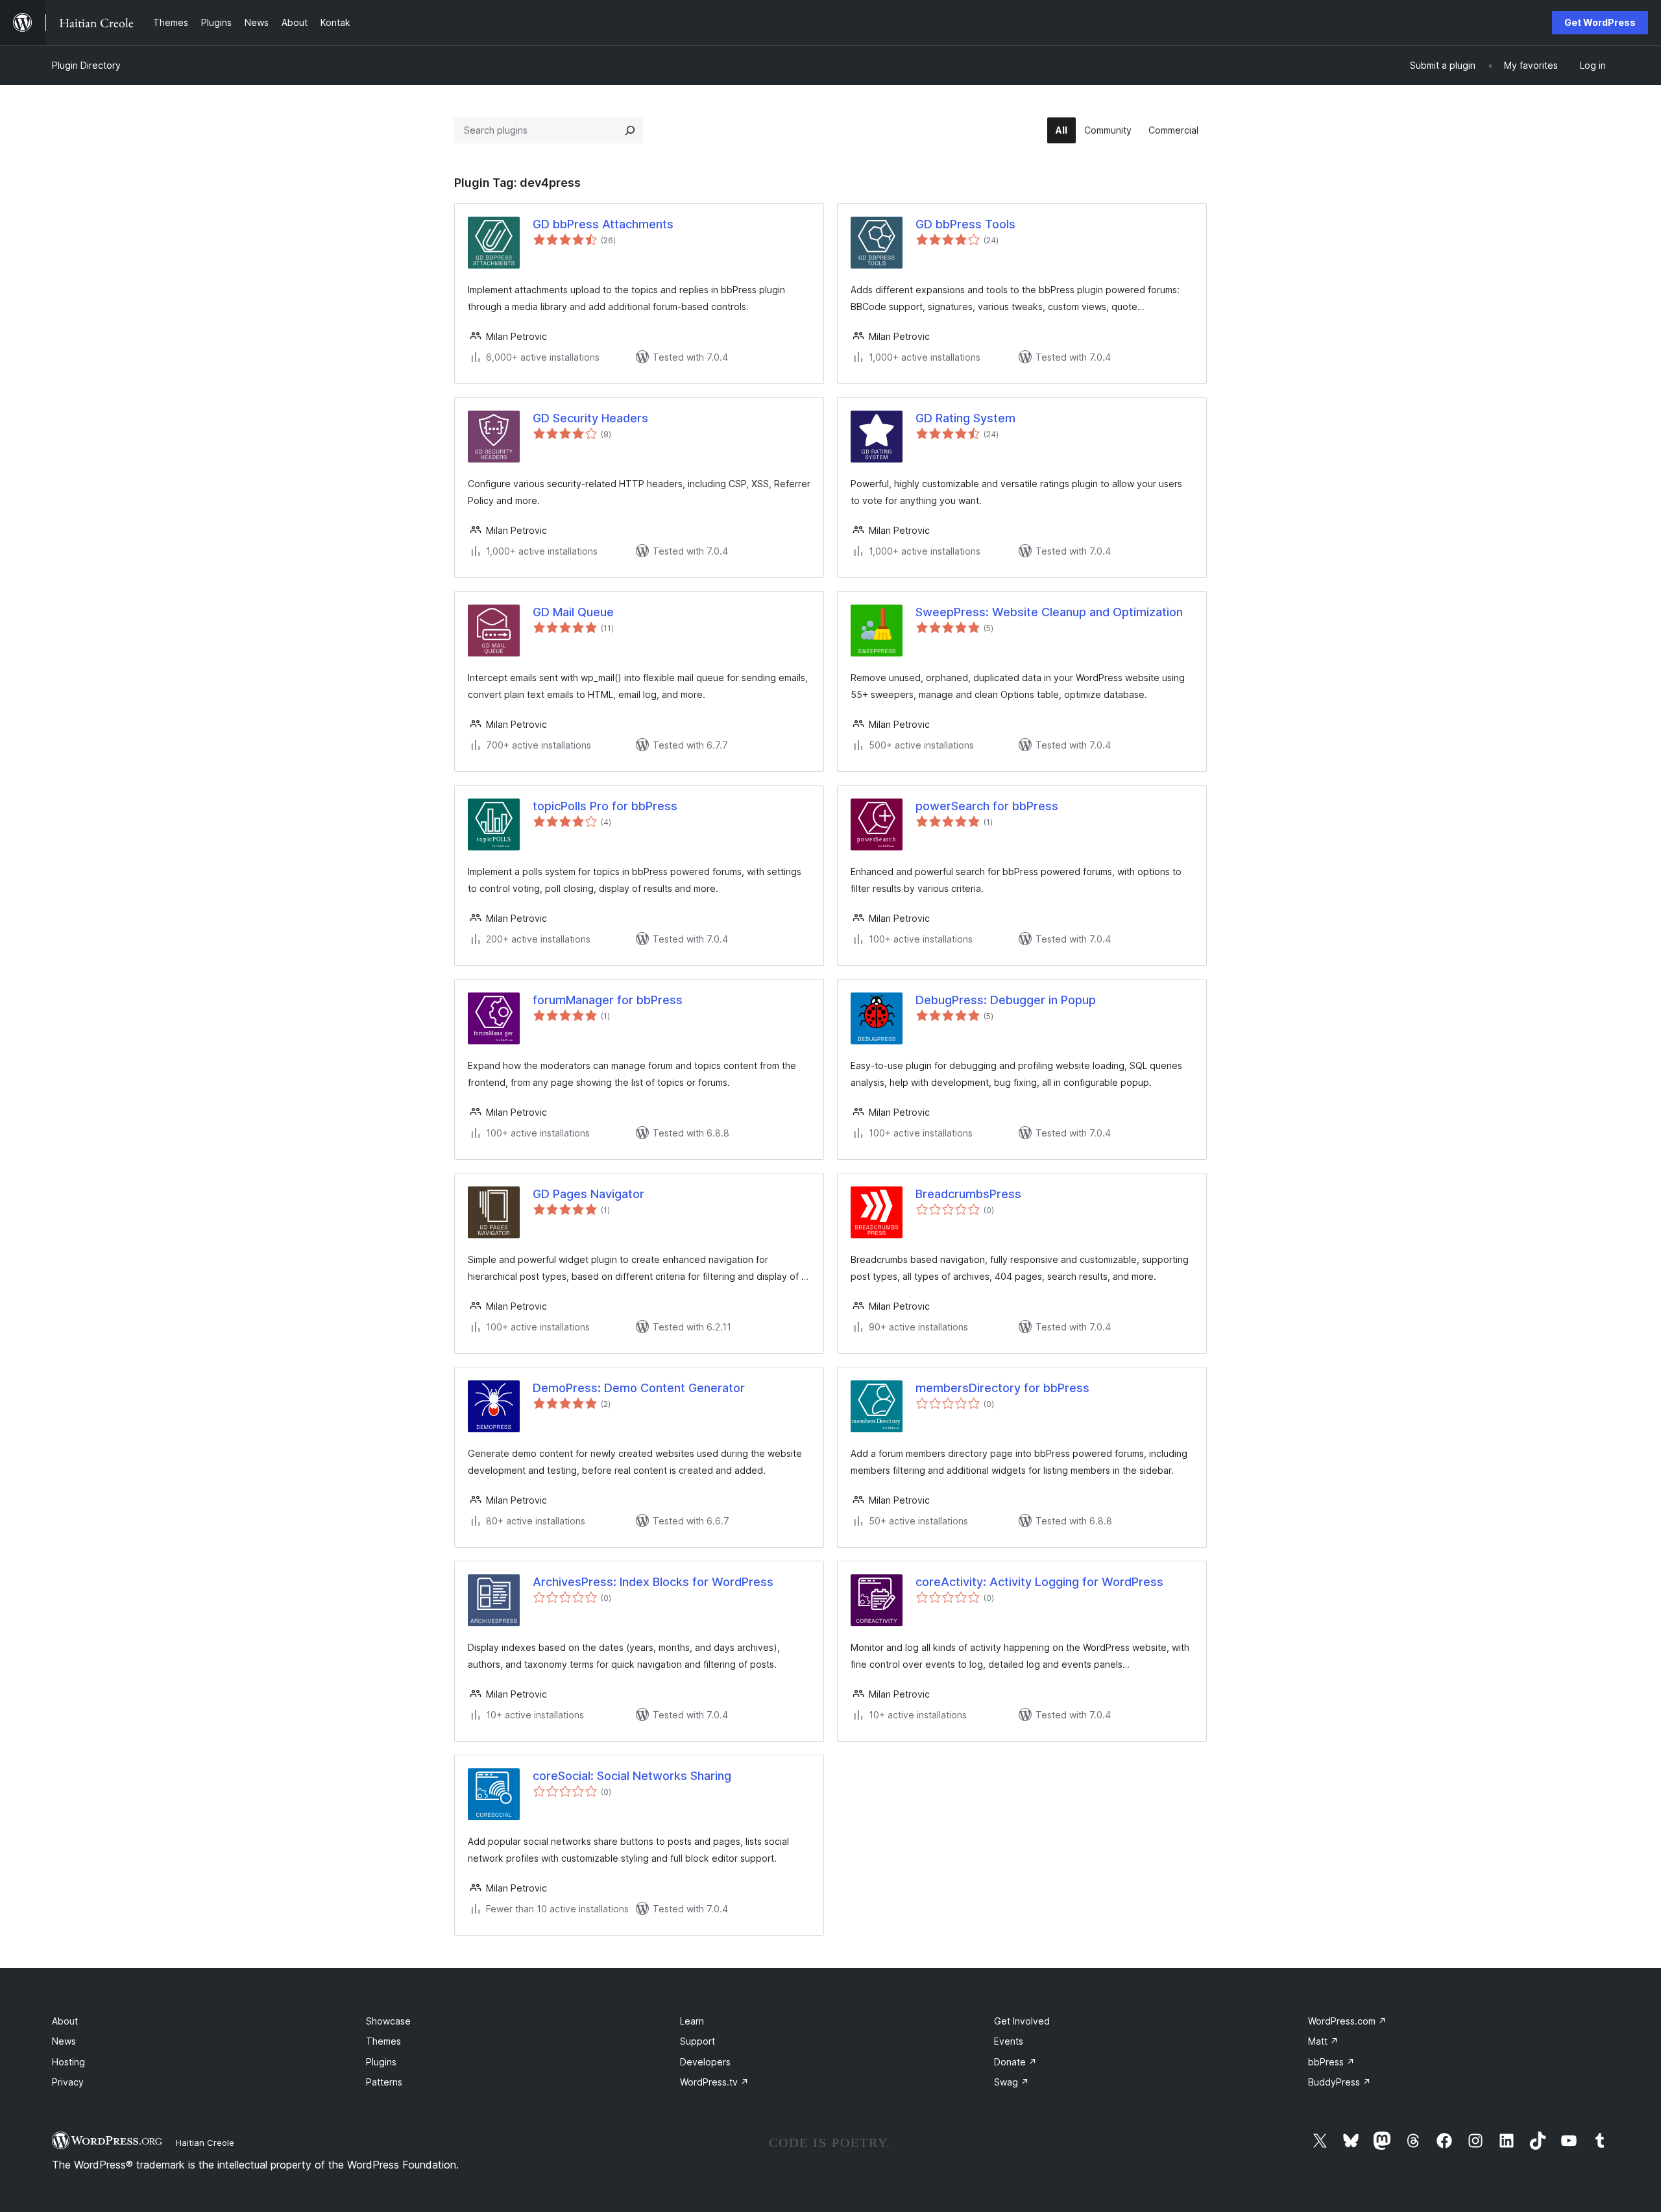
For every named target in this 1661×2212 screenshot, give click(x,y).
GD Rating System (965, 418)
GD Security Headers (590, 418)
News (64, 2041)
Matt (1323, 2041)
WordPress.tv (714, 2082)
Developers (705, 2062)
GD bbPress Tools (965, 224)
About (65, 2021)
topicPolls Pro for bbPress (605, 806)
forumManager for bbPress (608, 1000)
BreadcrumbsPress (968, 1194)
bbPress (1331, 2062)
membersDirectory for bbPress (1002, 1388)
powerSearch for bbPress (987, 806)
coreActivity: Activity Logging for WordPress (1039, 1582)
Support (697, 2041)
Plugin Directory (86, 65)
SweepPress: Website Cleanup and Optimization (1049, 612)
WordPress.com (1347, 2021)
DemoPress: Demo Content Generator (639, 1388)
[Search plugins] (630, 130)
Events (1009, 2041)
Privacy (68, 2082)
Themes (383, 2041)
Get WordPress (1600, 22)
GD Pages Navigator (588, 1194)
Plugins (381, 2062)
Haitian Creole (205, 2143)
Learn (692, 2021)
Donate (1015, 2062)
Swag (1012, 2082)
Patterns (384, 2082)
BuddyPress (1340, 2082)
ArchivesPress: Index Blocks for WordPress (653, 1582)
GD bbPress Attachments (603, 224)
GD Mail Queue (573, 612)
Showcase (388, 2021)
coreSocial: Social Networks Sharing (632, 1776)
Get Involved (1022, 2021)
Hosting (68, 2062)
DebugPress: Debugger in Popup (1006, 1000)
